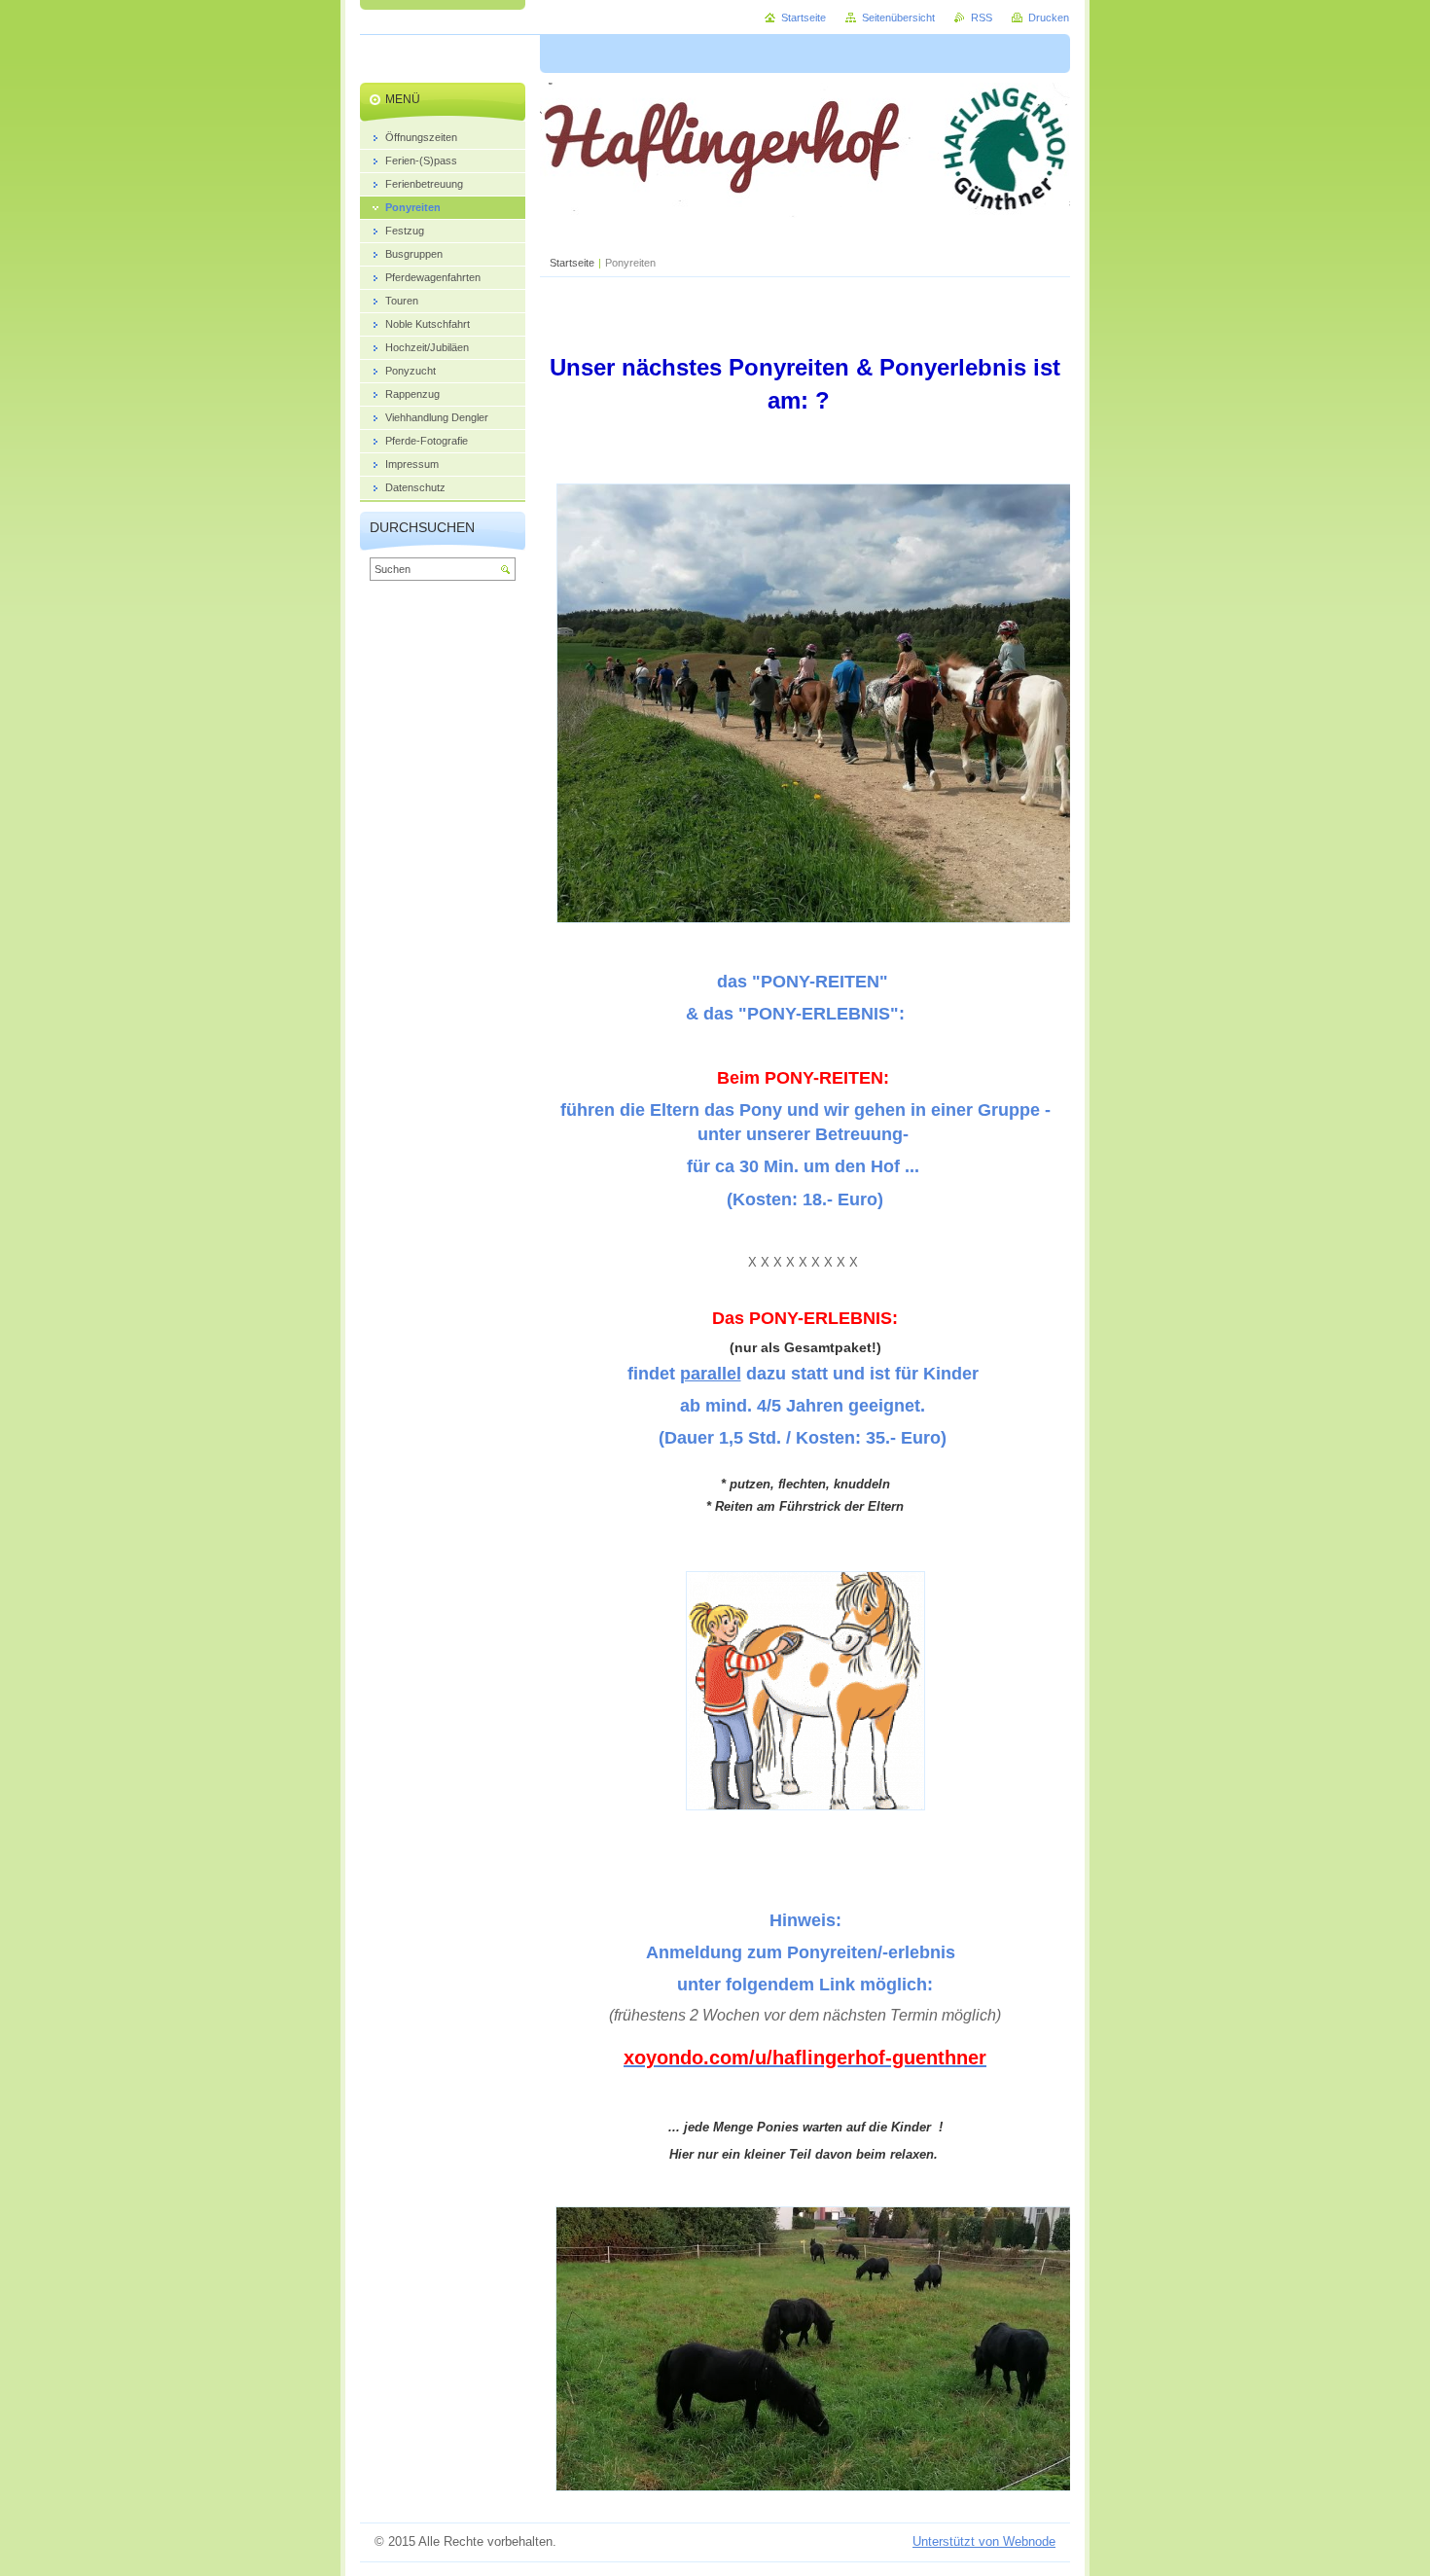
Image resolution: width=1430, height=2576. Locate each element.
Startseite (572, 263)
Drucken (1049, 18)
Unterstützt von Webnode (984, 2541)
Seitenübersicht (898, 18)
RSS (982, 18)
